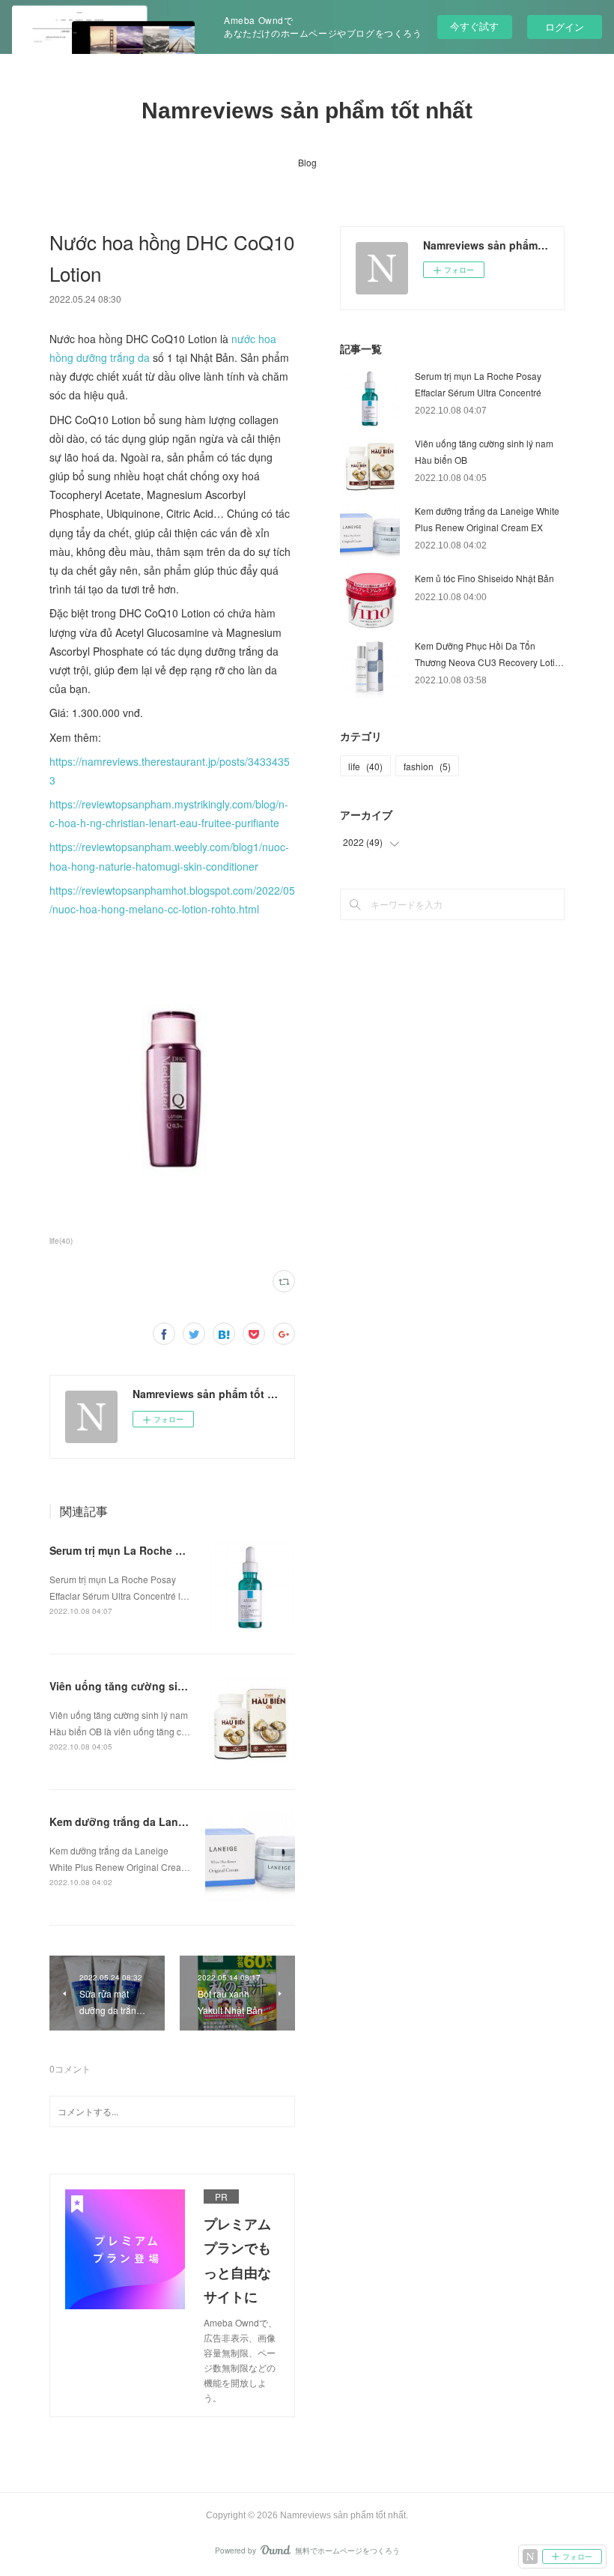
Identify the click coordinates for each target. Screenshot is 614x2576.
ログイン (565, 27)
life (365, 766)
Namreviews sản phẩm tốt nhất (307, 111)
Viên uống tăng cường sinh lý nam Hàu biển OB (172, 1686)
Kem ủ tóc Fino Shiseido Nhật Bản (484, 578)
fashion (427, 766)
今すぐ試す (474, 26)
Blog (307, 162)
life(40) (61, 1241)
